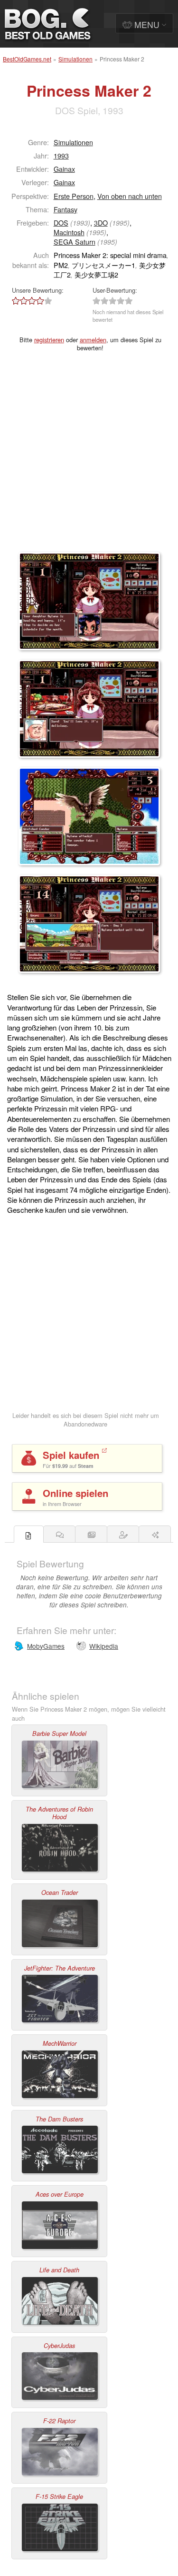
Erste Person (74, 196)
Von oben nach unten (130, 196)
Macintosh (69, 232)
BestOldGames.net (27, 59)
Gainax (64, 169)
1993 (61, 155)
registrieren (49, 340)
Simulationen (75, 59)
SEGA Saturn (75, 242)
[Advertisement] (89, 458)
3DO (101, 223)
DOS (61, 223)
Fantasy (66, 209)
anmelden (93, 340)
